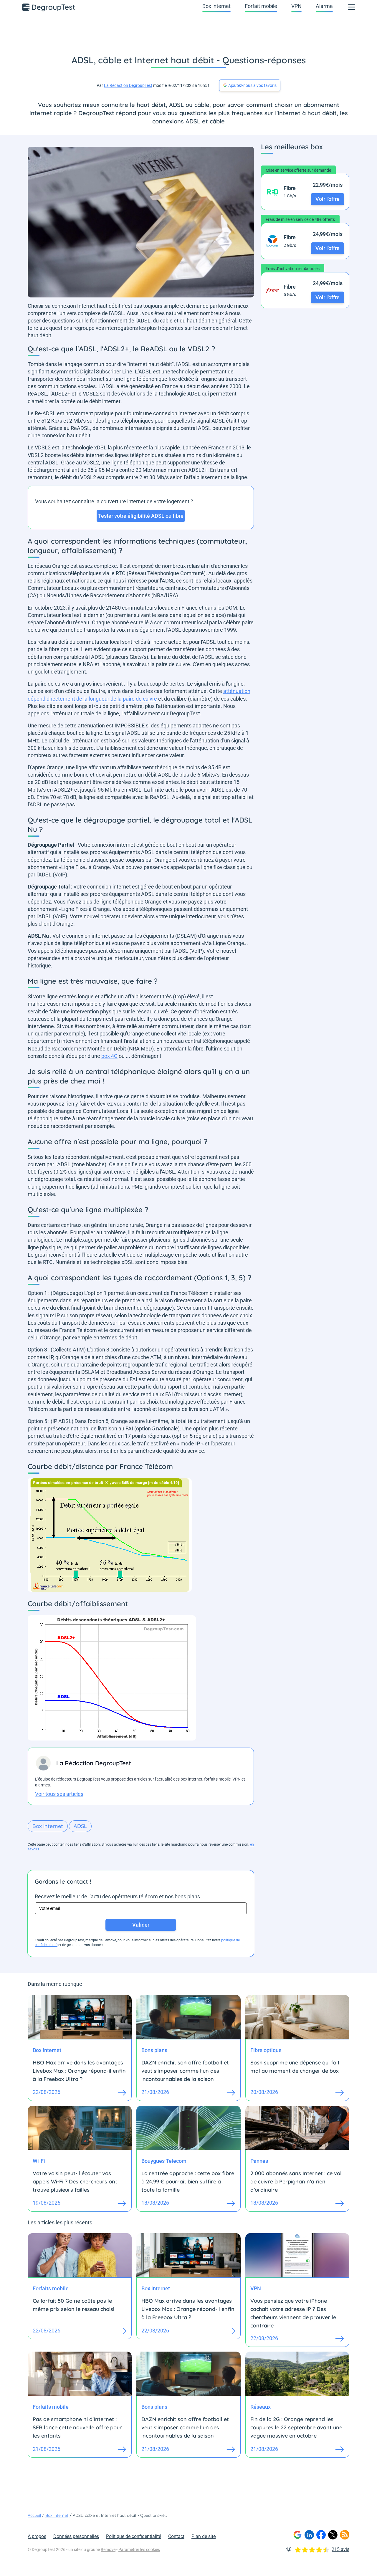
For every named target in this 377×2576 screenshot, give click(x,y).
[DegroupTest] (49, 7)
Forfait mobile (261, 6)
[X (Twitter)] (333, 2535)
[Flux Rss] (345, 2535)
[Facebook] (321, 2535)
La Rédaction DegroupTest (128, 85)
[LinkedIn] (309, 2535)
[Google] (297, 2535)
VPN (296, 6)
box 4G (109, 1056)
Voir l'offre (328, 199)
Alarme (324, 6)
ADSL (80, 1826)
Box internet (216, 6)
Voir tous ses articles (59, 1794)
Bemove (108, 2549)
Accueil (34, 2515)
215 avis (340, 2549)
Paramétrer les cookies (139, 2549)
